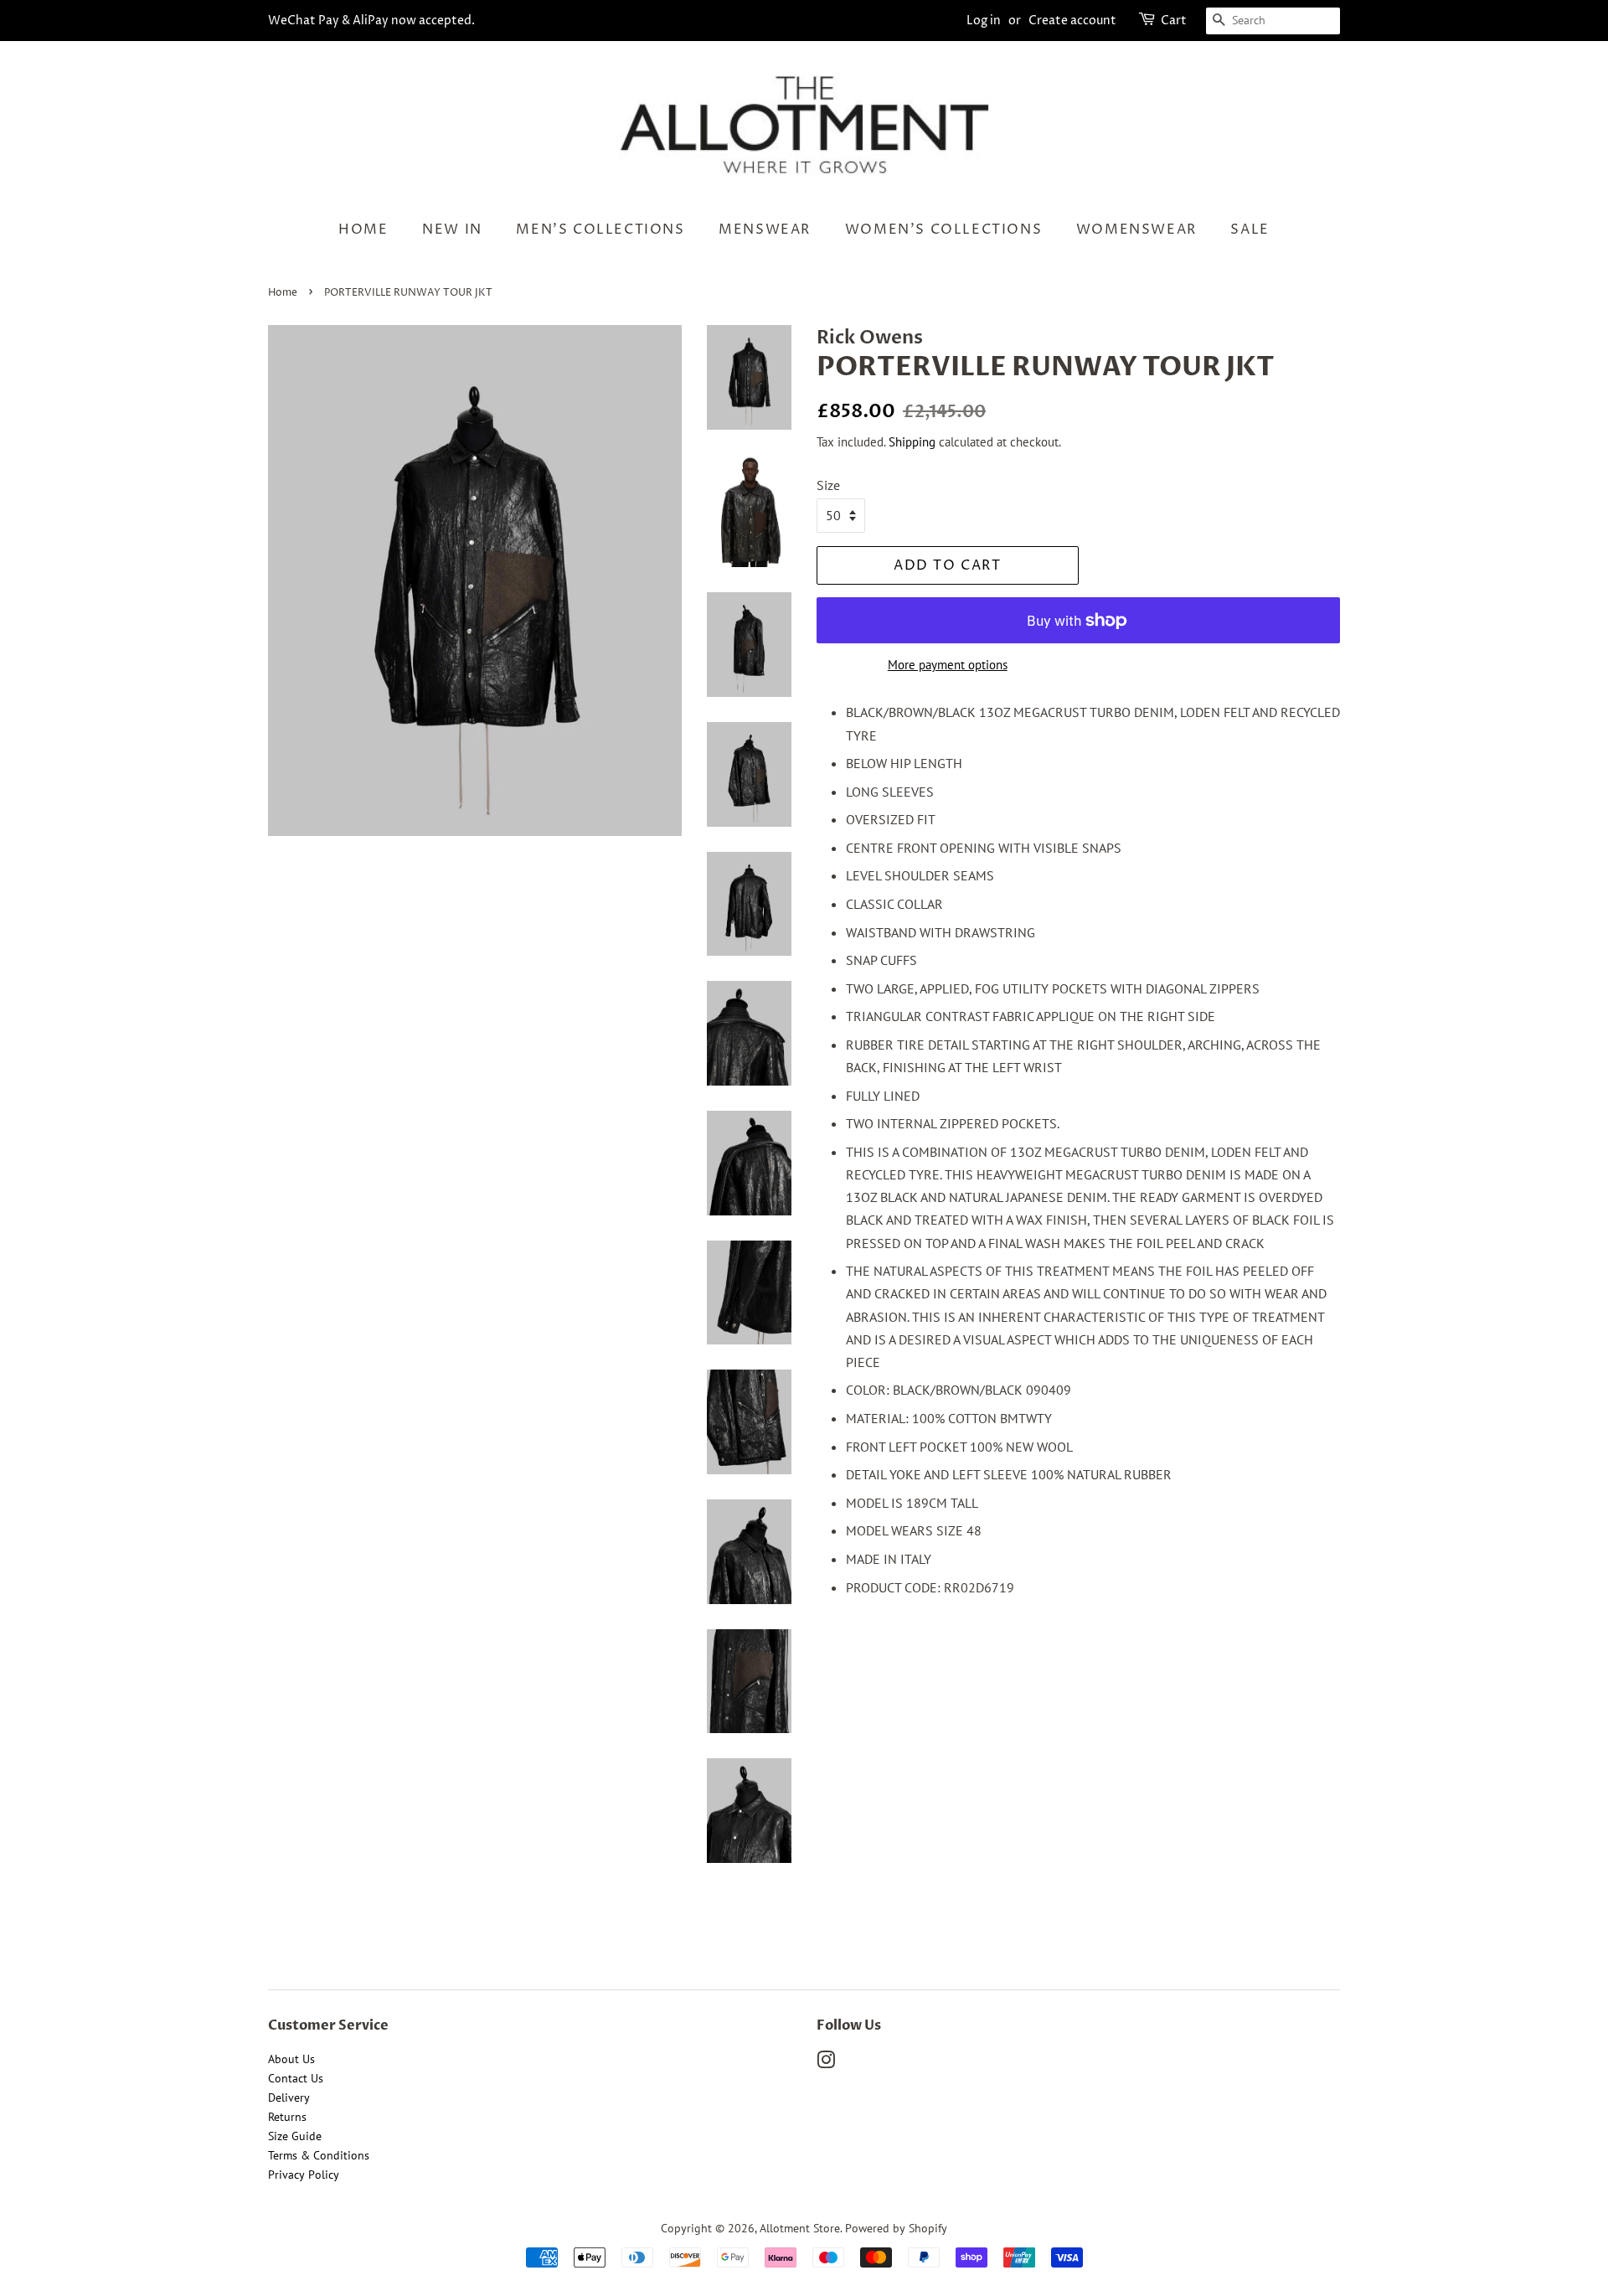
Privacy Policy (304, 2175)
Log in (984, 21)
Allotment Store (800, 2228)
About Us (291, 2059)
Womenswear (1136, 230)
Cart (1174, 21)
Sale (1250, 230)
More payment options (948, 665)
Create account (1072, 21)
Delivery (289, 2097)
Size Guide (295, 2136)
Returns (287, 2117)
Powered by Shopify (896, 2228)
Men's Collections (600, 230)
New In (452, 230)
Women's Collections (943, 230)
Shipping (912, 442)
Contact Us (296, 2078)
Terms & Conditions (319, 2155)
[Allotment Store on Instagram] (826, 2063)
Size (828, 485)
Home (363, 230)
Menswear (765, 230)
